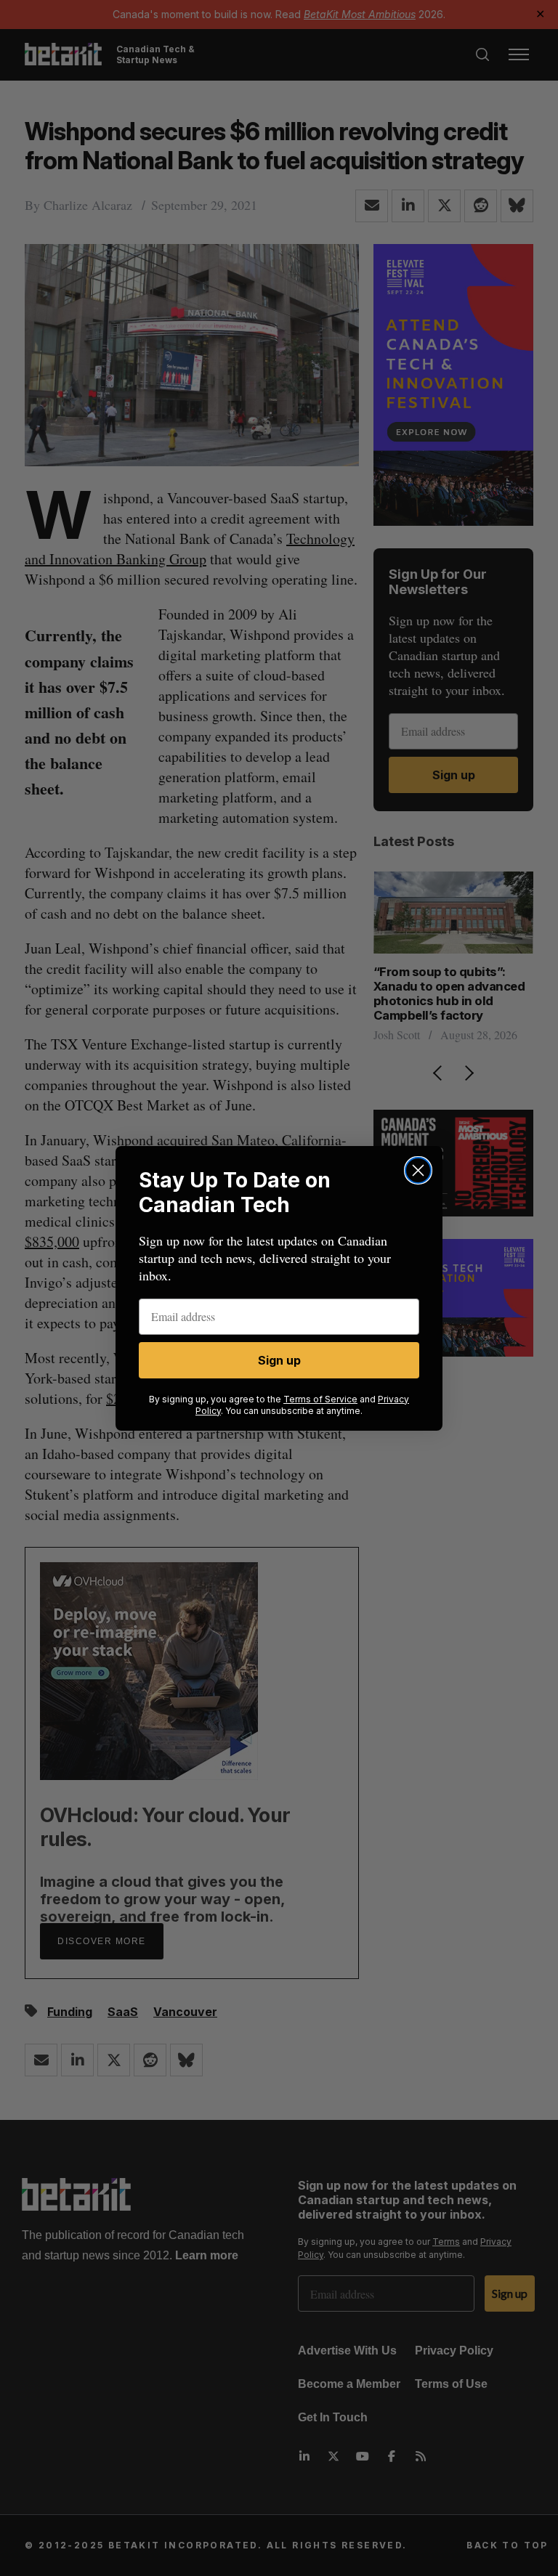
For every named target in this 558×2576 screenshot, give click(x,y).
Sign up (279, 1360)
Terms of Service (320, 1399)
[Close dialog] (418, 1170)
